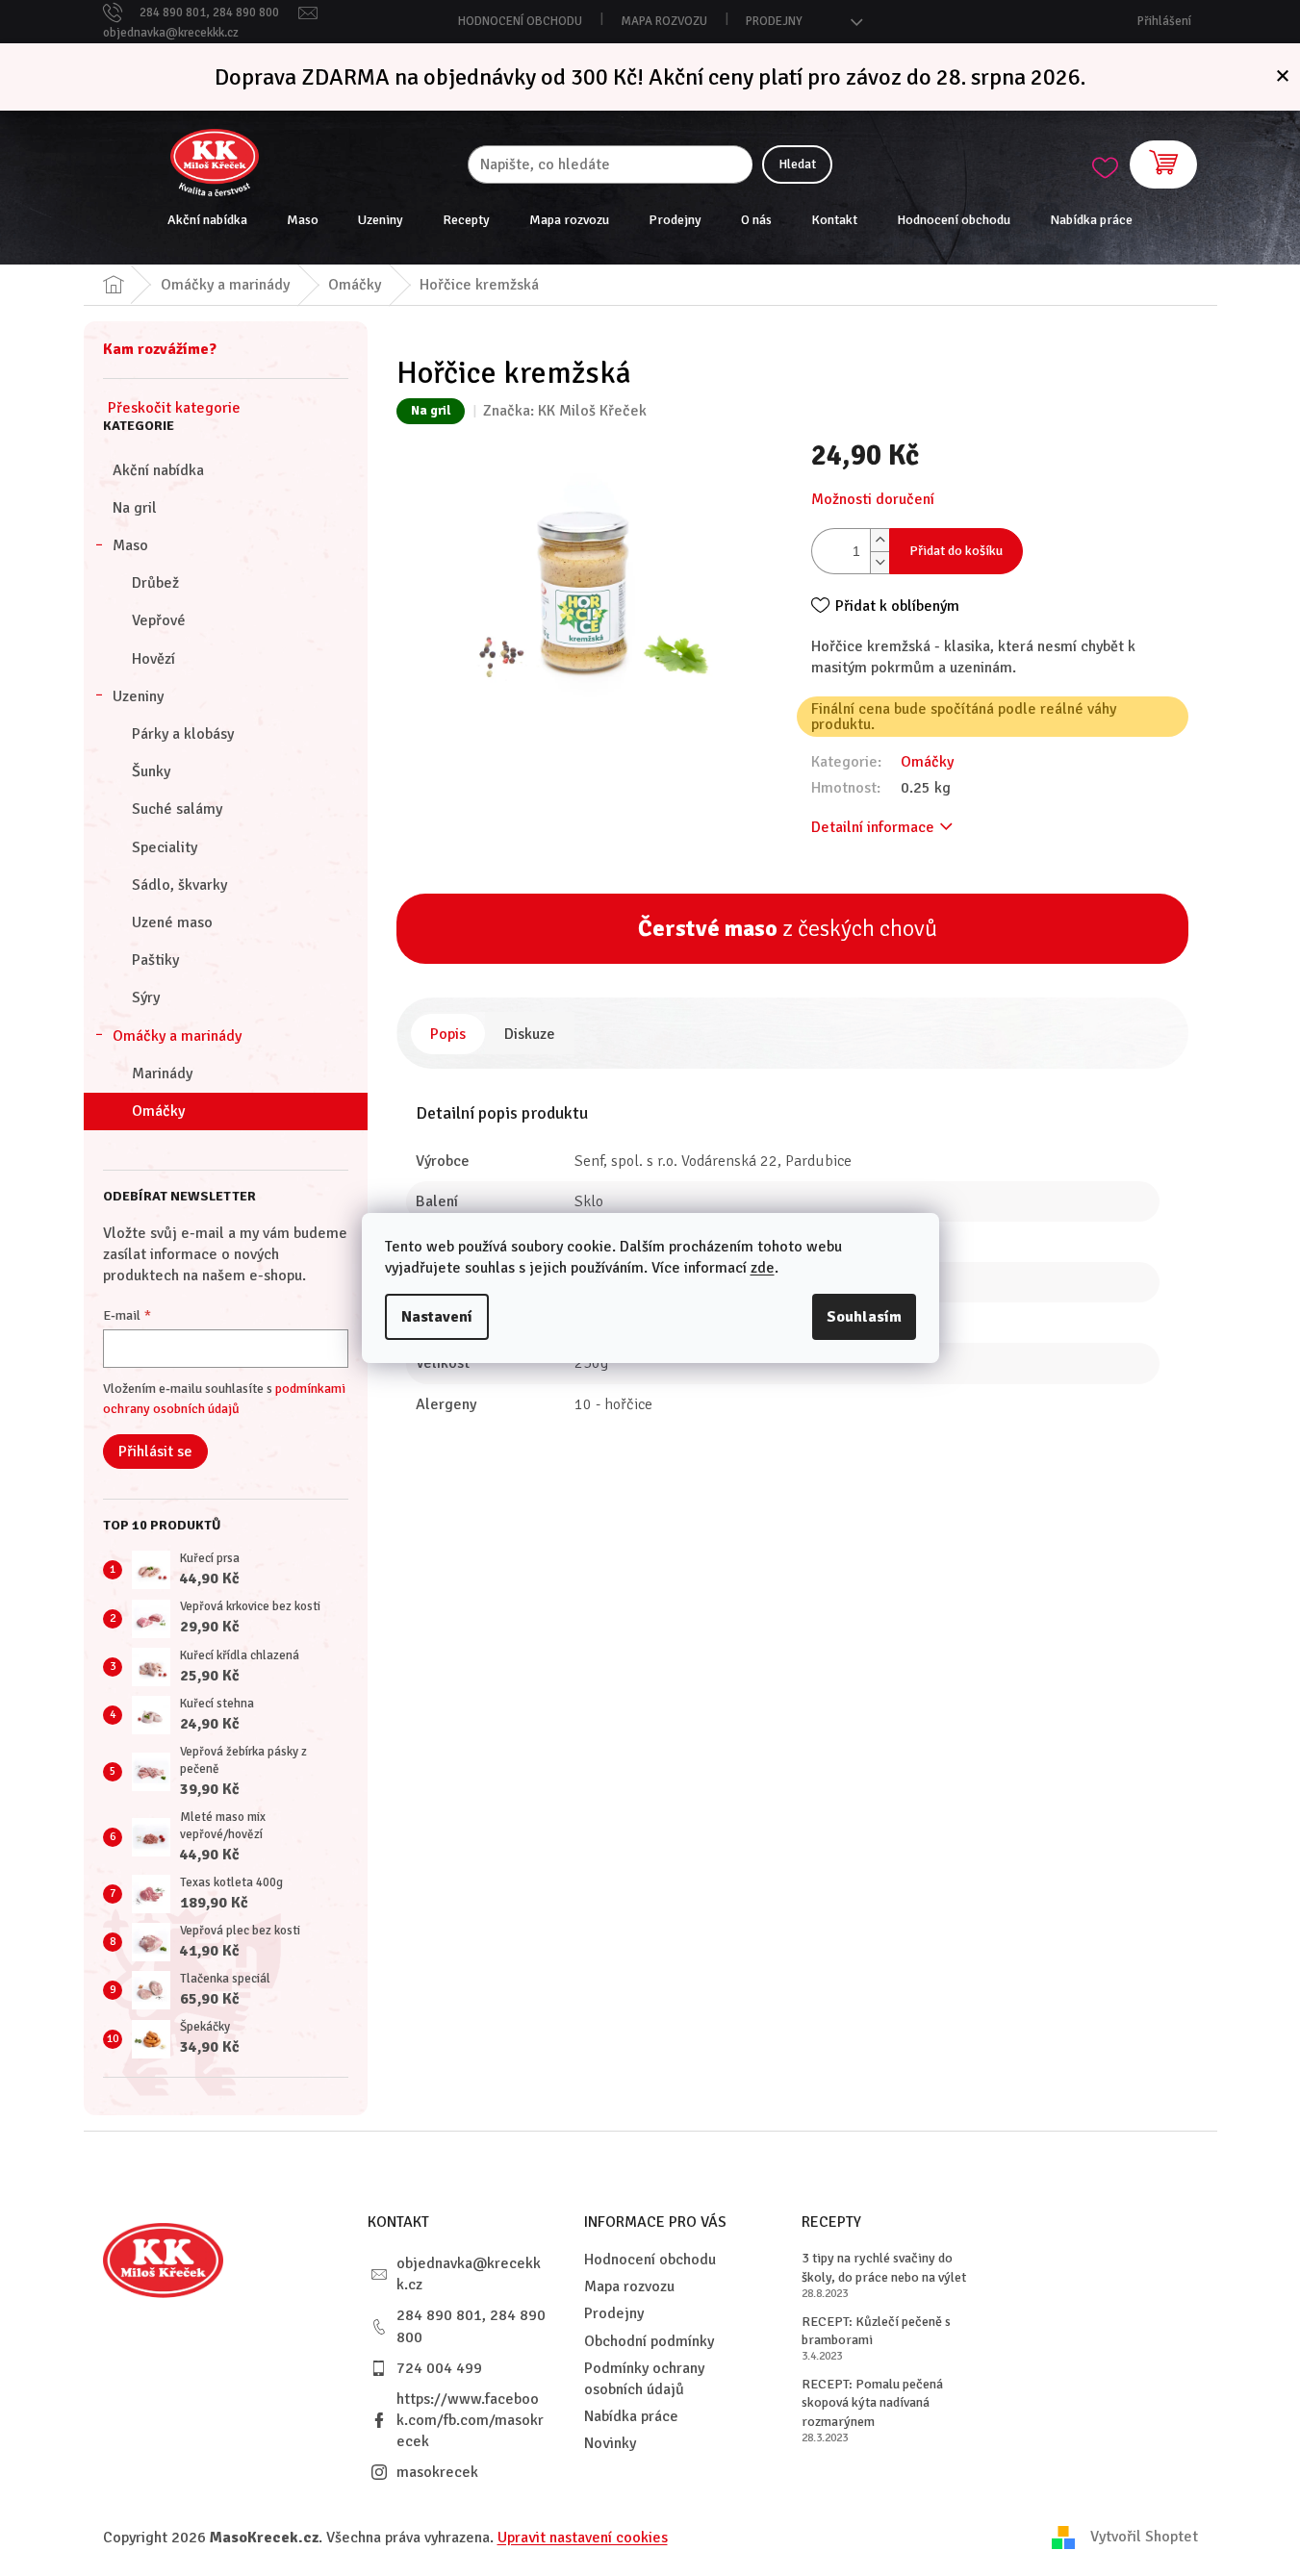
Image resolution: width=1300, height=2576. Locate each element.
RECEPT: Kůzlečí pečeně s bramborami (876, 2331)
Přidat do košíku (956, 551)
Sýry (146, 998)
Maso (130, 545)
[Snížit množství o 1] (879, 562)
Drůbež (155, 583)
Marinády (162, 1073)
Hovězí (153, 659)
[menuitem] (207, 220)
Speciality (165, 847)
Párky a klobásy (183, 734)
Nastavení (437, 1317)
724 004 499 (439, 2368)
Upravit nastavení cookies (583, 2538)
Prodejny (774, 21)
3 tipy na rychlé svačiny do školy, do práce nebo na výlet (884, 2267)
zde (763, 1268)
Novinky (610, 2443)
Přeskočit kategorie (174, 408)
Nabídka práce (631, 2416)
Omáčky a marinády (177, 1036)
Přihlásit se (155, 1452)
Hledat (797, 164)
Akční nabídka (158, 470)
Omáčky (158, 1111)
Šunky (151, 771)
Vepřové (159, 620)
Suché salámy (177, 809)
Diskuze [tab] (530, 1034)
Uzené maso (172, 922)
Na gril (135, 508)
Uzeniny (138, 696)
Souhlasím (864, 1317)
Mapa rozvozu (664, 21)
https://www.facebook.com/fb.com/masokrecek (470, 2420)
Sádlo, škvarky (179, 885)
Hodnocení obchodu (520, 21)
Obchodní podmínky (649, 2341)
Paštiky (155, 960)
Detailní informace (873, 827)
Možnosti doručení (873, 499)
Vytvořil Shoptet (1144, 2537)
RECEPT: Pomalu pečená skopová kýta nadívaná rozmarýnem (872, 2403)
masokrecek (437, 2472)
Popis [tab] (448, 1034)
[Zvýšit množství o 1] (879, 540)
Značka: (565, 411)
